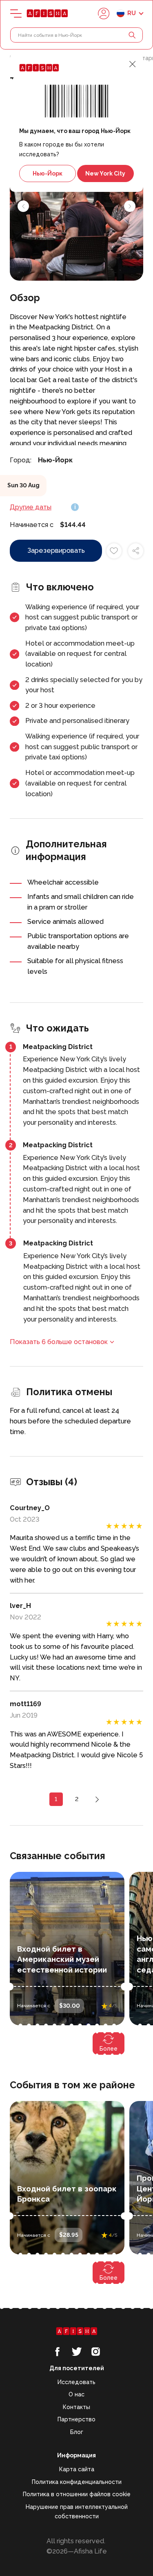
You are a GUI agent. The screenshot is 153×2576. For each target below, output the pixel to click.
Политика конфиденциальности (77, 2482)
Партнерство (76, 2419)
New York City (105, 173)
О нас (76, 2394)
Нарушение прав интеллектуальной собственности (77, 2512)
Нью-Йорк (48, 173)
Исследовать (76, 2382)
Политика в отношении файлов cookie (77, 2494)
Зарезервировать (56, 551)
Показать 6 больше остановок (59, 1342)
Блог (77, 2432)
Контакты (76, 2407)
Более (109, 2049)
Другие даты (31, 507)
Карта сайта (77, 2469)
